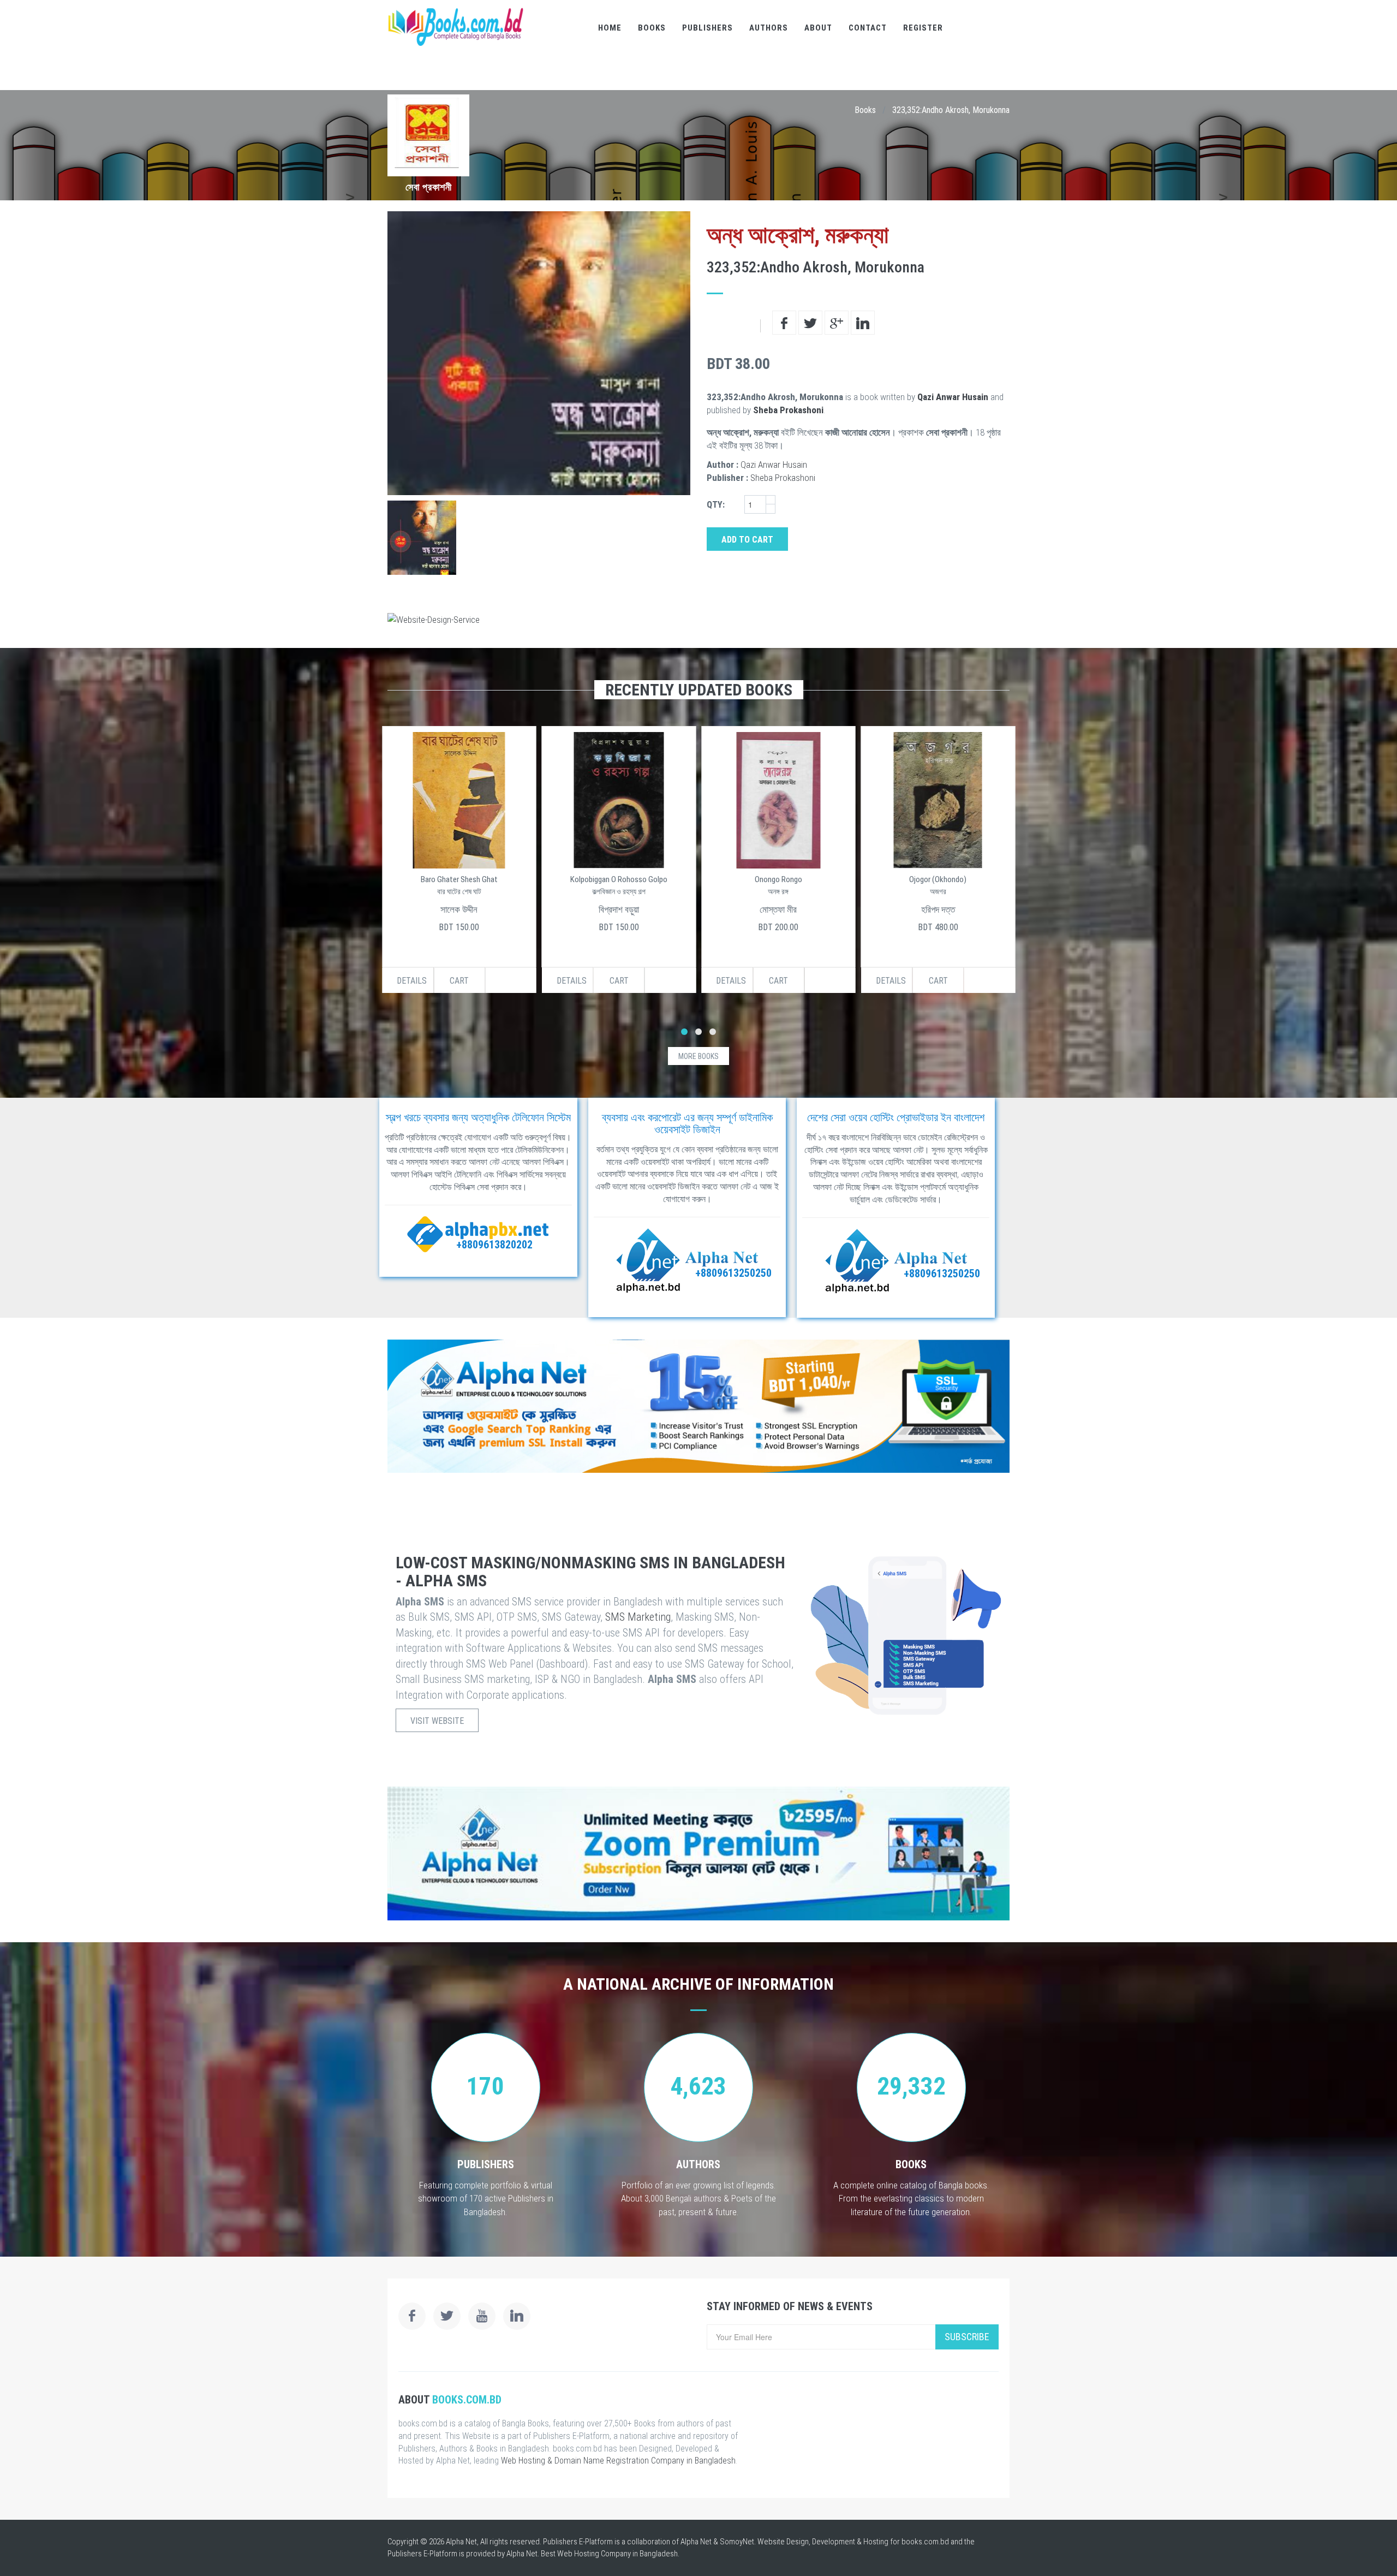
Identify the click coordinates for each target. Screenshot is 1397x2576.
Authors (769, 28)
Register (923, 28)
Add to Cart (747, 540)
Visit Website (437, 1721)
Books (652, 28)
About (818, 28)
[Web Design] (698, 620)
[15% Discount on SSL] (698, 1406)
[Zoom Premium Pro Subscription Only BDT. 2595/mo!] (698, 1854)
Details (412, 981)
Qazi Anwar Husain (953, 397)
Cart (459, 981)
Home (610, 28)
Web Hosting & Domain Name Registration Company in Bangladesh (618, 2461)
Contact (868, 28)
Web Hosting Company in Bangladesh (617, 2554)
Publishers (708, 28)
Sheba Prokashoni (788, 410)
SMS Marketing (638, 1617)
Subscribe (967, 2337)
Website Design (783, 2542)
